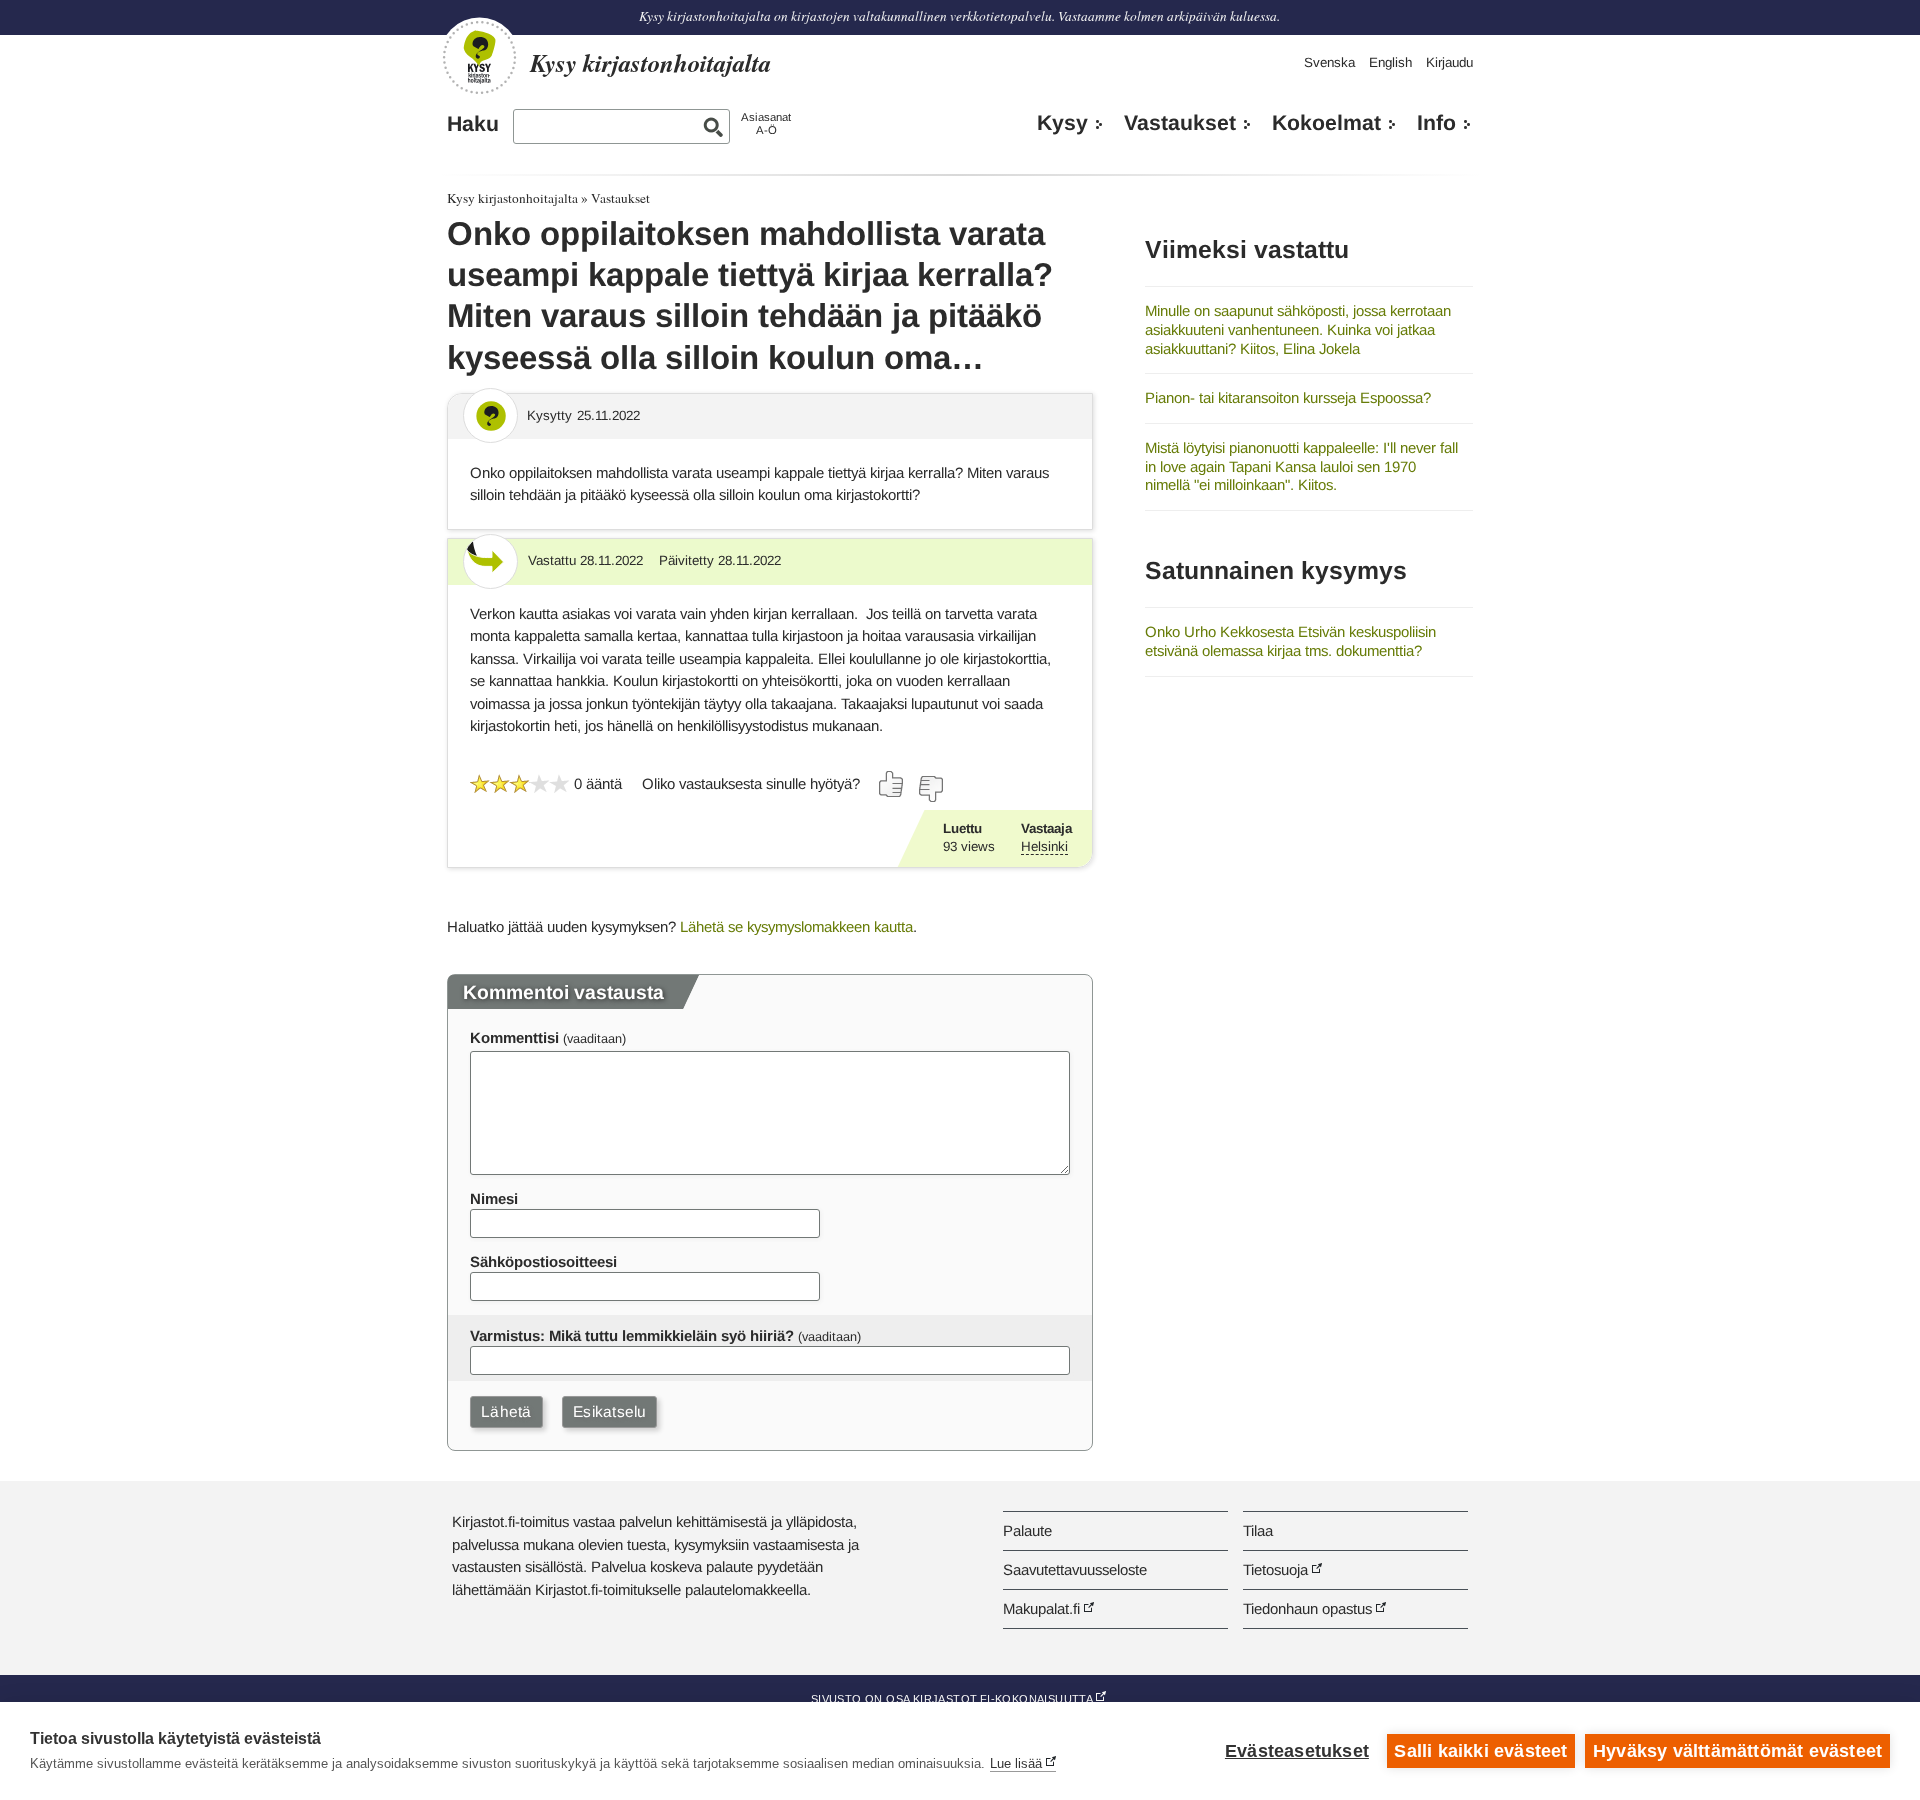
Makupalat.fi (1041, 1608)
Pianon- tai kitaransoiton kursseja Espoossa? (1288, 397)
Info (1436, 123)
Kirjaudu (1449, 62)
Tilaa (1258, 1530)
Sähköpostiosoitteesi (543, 1261)
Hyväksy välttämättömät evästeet (1737, 1751)
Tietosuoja (1275, 1569)
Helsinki (1044, 846)
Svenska (1329, 62)
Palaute (1027, 1530)
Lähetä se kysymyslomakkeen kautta (796, 926)
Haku (473, 124)
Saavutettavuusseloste (1075, 1569)
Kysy (1062, 123)
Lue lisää (1016, 1763)
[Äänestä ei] (930, 789)
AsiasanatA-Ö (766, 123)
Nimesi (494, 1198)
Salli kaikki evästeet (1480, 1751)
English (1390, 62)
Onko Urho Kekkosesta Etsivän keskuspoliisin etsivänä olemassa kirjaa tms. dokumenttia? (1290, 641)
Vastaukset (1180, 123)
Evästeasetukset (1297, 1751)
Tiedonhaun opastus (1307, 1608)
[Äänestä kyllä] (892, 784)
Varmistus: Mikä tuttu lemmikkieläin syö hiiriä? (632, 1335)
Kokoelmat (1326, 123)
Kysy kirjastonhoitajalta (512, 198)
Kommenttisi (514, 1037)
